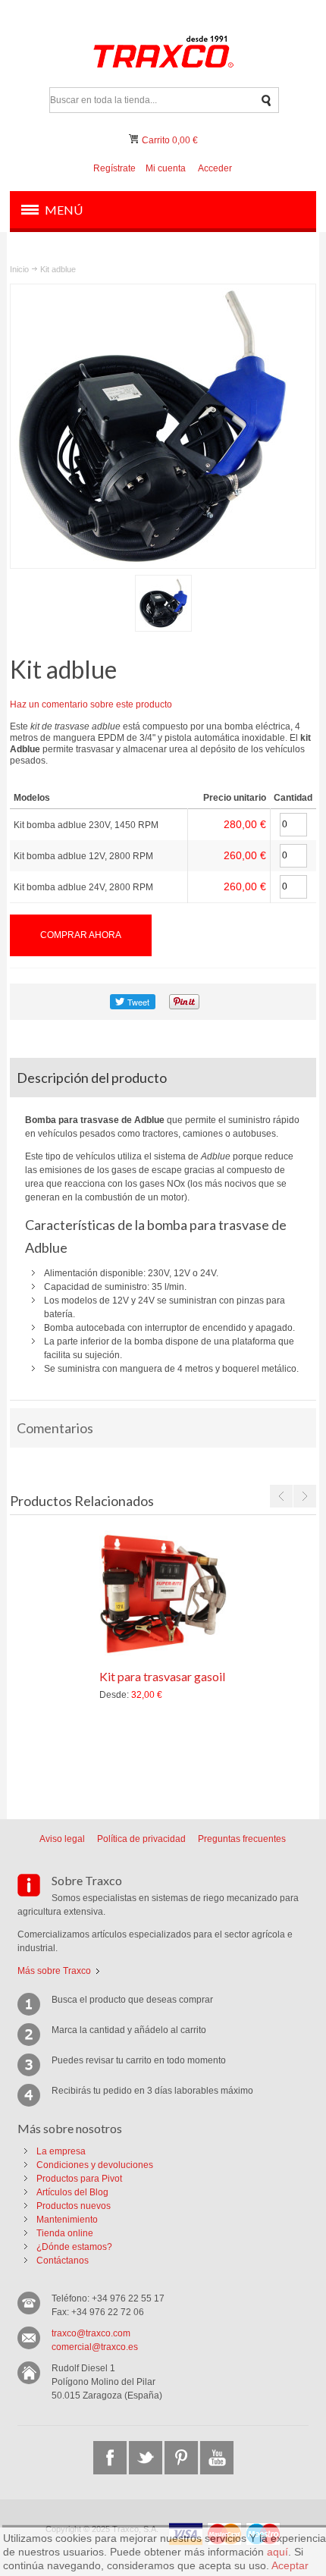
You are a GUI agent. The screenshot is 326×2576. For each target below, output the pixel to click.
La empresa (61, 2151)
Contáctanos (63, 2261)
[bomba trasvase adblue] (163, 603)
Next (305, 1496)
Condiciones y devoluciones (95, 2165)
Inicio (19, 269)
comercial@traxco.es (95, 2347)
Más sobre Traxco (54, 1971)
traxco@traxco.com (91, 2333)
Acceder (215, 168)
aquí (277, 2552)
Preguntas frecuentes (242, 1839)
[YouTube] (217, 2458)
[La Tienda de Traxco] (163, 54)
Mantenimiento (67, 2220)
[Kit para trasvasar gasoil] (163, 1594)
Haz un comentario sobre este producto (91, 704)
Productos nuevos (74, 2206)
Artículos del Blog (72, 2192)
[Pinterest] (181, 2458)
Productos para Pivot (79, 2179)
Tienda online (65, 2233)
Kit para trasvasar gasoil (162, 1676)
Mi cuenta (166, 168)
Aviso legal (62, 1839)
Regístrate (114, 168)
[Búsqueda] (266, 100)
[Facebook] (110, 2458)
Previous (281, 1496)
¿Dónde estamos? (74, 2247)
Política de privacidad (141, 1839)
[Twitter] (146, 2458)
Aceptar (290, 2565)
